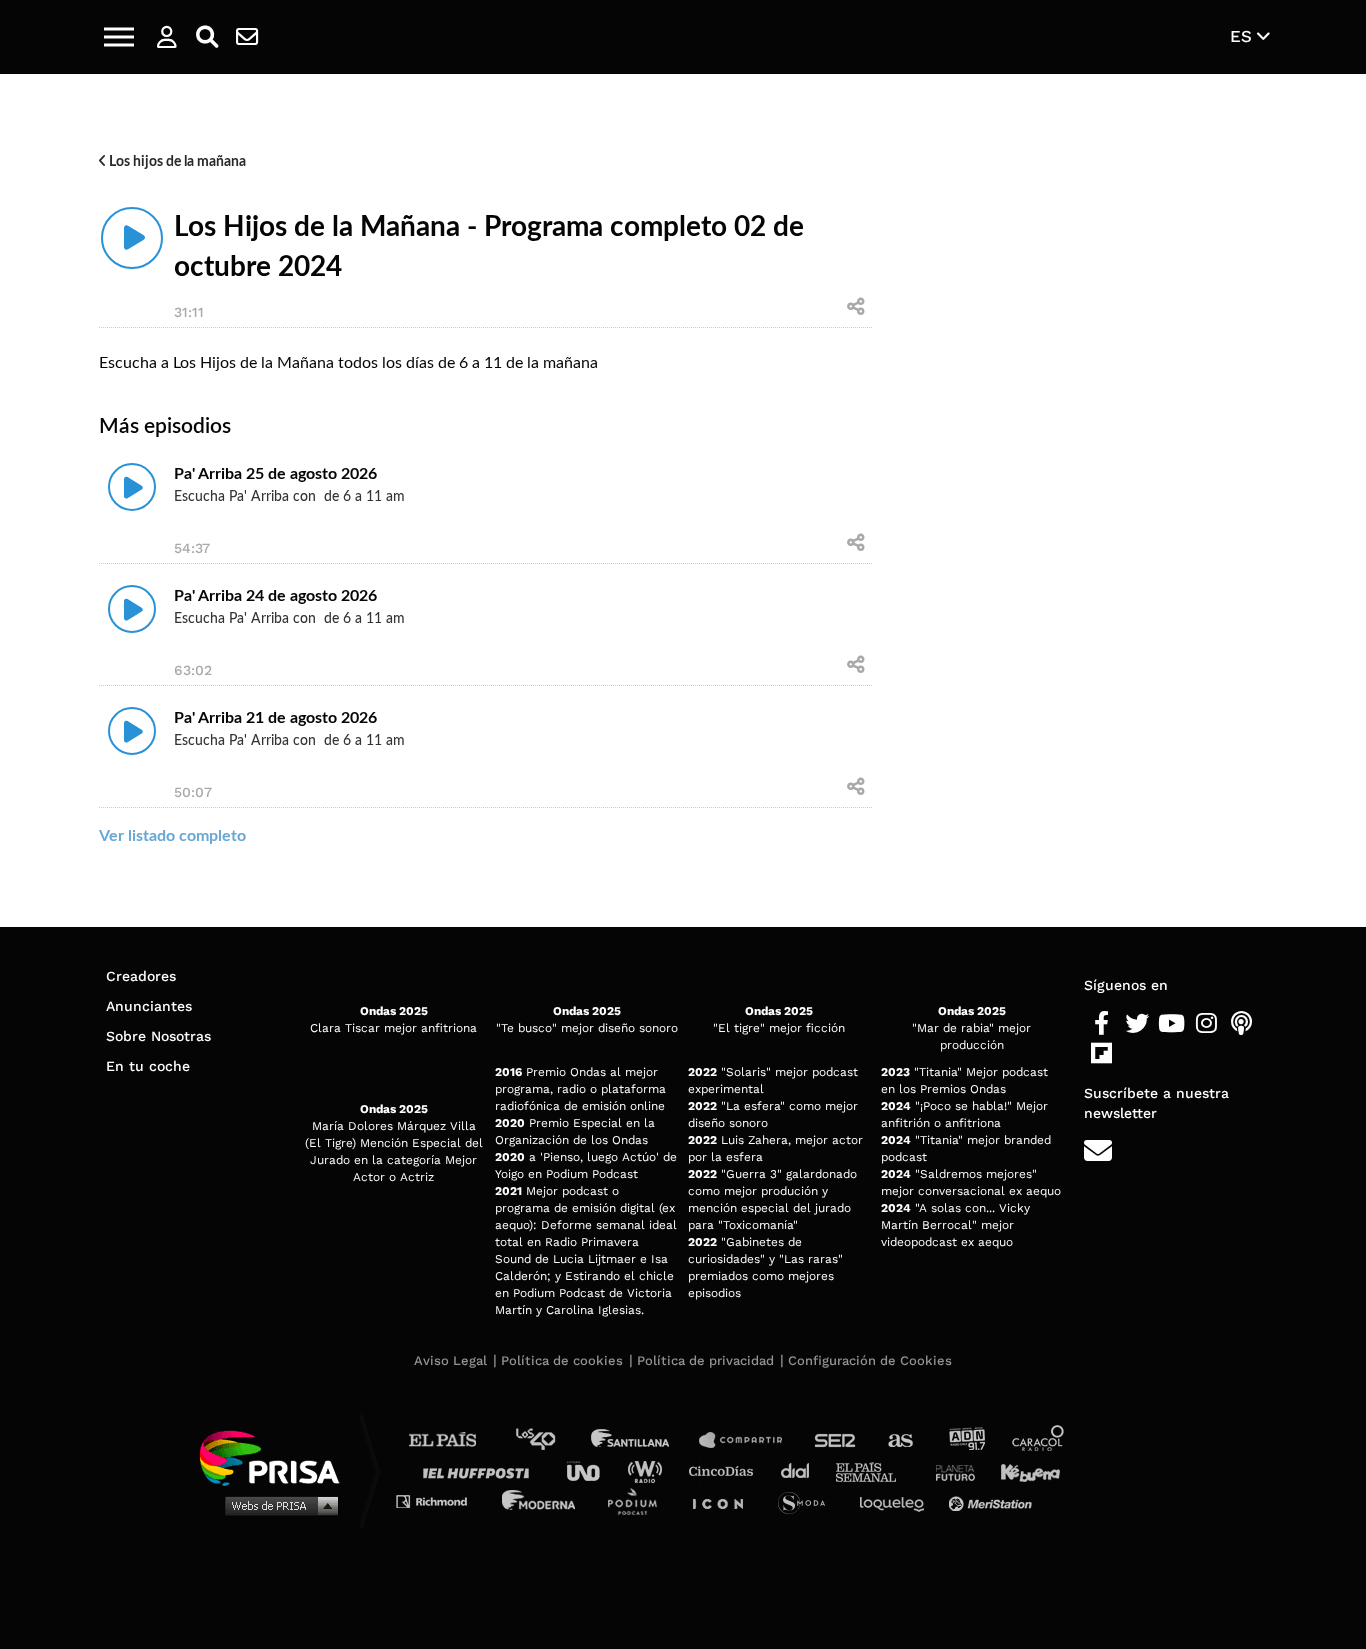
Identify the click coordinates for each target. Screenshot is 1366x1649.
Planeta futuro (949, 1470)
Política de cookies (562, 1360)
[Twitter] (1136, 1024)
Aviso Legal (450, 1360)
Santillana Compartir (750, 1440)
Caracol (1039, 1440)
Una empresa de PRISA (277, 1456)
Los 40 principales (550, 1440)
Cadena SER (836, 1440)
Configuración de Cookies (870, 1360)
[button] (119, 37)
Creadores (141, 976)
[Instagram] (1206, 1024)
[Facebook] (1101, 1024)
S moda (808, 1500)
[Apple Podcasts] (1241, 1024)
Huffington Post (481, 1470)
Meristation (993, 1500)
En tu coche (148, 1066)
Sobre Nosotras (158, 1036)
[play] (132, 238)
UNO (592, 1470)
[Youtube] (1171, 1024)
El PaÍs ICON (725, 1500)
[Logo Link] (683, 37)
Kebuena (1021, 1470)
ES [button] (1243, 36)
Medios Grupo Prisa (276, 1505)
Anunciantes (149, 1006)
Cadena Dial (802, 1470)
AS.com (899, 1440)
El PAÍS (454, 1440)
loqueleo (897, 1500)
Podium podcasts (639, 1500)
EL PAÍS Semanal (875, 1470)
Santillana (644, 1440)
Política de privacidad (705, 1360)
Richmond (442, 1500)
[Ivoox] (1136, 1054)
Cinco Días (726, 1470)
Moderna (540, 1500)
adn (965, 1440)
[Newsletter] (247, 37)
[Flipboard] (1101, 1054)
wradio (649, 1470)
